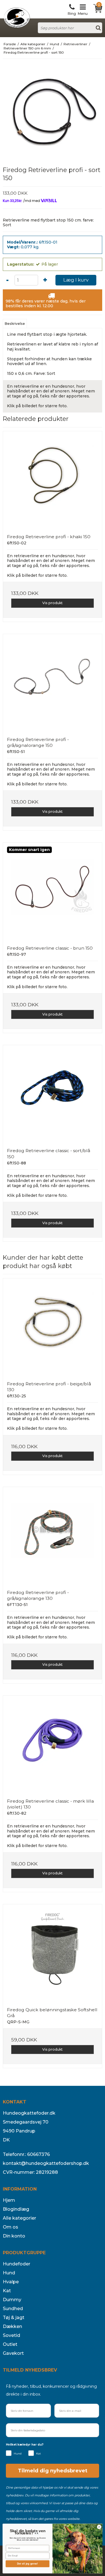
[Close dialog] (99, 2527)
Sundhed (13, 2309)
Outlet (10, 2344)
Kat (7, 2291)
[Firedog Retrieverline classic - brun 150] (53, 892)
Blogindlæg (16, 2209)
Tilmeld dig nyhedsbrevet (53, 2471)
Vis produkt (53, 603)
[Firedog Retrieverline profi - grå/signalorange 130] (53, 1536)
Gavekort (13, 2353)
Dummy (12, 2300)
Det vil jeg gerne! (28, 2564)
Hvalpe (11, 2282)
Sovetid (11, 2335)
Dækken (12, 2326)
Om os (11, 2227)
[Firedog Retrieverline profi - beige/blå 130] (53, 1328)
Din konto (14, 2236)
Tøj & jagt (14, 2318)
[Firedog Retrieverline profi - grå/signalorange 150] (53, 683)
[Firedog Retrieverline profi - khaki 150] (53, 481)
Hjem (9, 2200)
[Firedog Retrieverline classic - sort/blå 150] (53, 1094)
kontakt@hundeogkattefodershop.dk (46, 2163)
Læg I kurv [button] (76, 280)
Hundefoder (17, 2264)
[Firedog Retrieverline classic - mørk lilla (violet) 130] (53, 1745)
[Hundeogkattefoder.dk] (17, 18)
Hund (9, 2273)
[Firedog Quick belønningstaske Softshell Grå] (53, 1954)
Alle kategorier (19, 2218)
